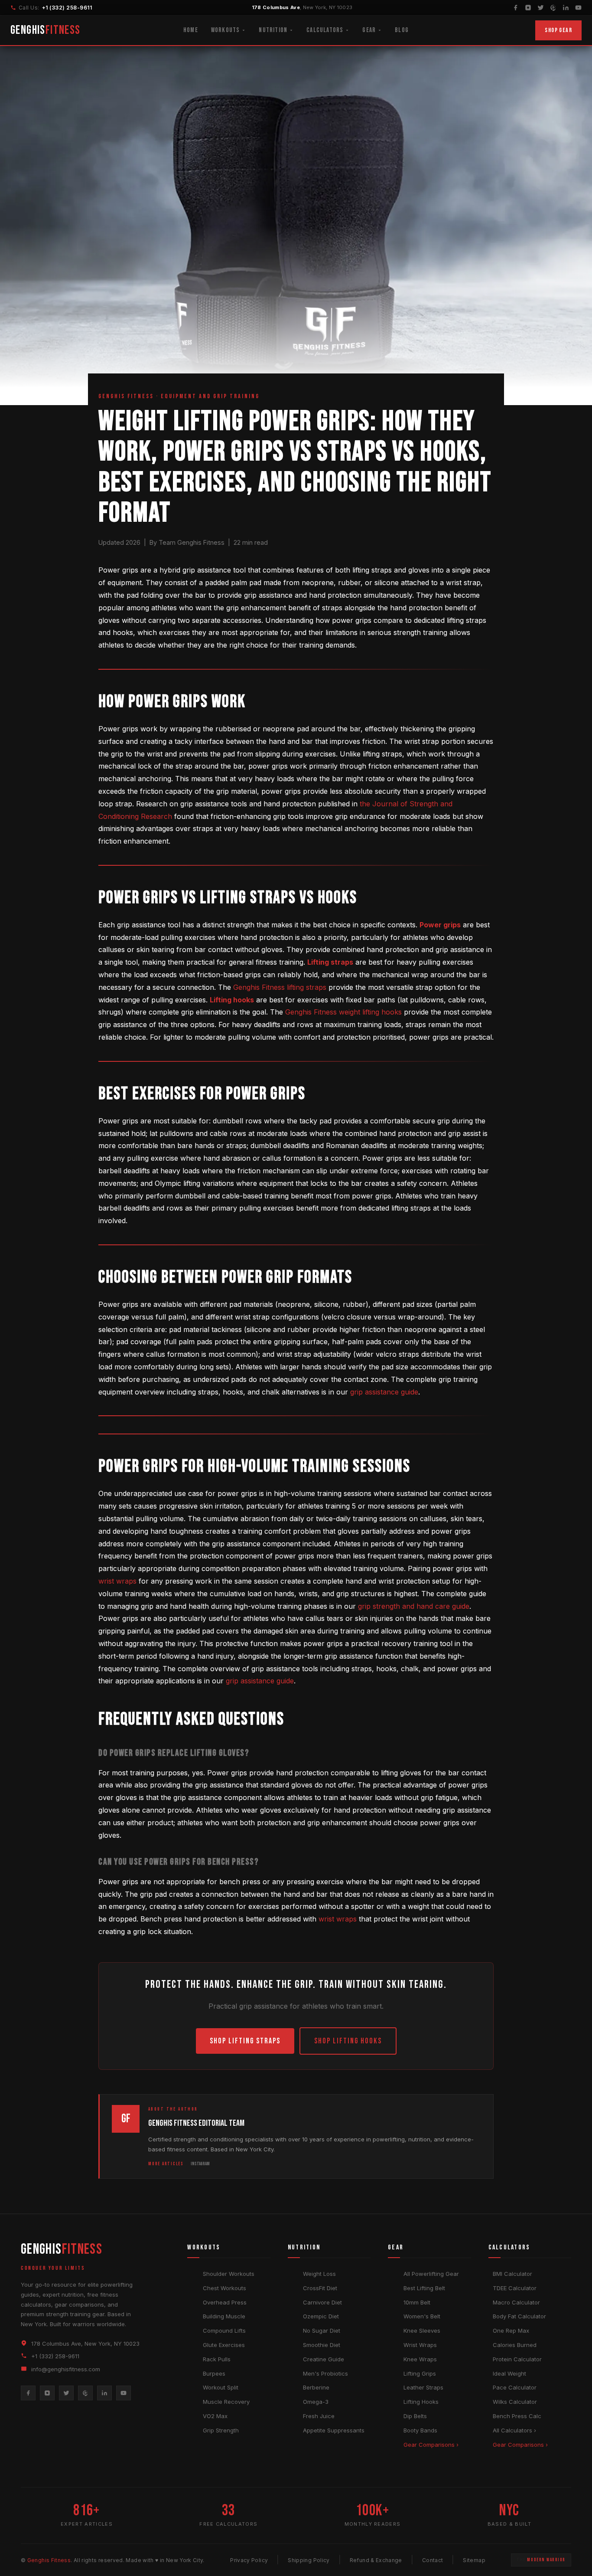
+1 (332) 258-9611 (67, 8)
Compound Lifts (224, 2331)
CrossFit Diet (320, 2288)
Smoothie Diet (322, 2345)
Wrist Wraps (420, 2345)
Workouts (226, 30)
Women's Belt (422, 2316)
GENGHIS (46, 30)
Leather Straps (423, 2387)
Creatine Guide (324, 2359)
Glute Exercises (224, 2345)
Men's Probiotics (325, 2373)
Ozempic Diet (321, 2316)
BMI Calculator (512, 2274)
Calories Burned (515, 2345)
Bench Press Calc (517, 2416)
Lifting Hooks (421, 2402)
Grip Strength (221, 2430)
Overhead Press (225, 2302)
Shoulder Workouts (229, 2274)
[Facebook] (516, 8)
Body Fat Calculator (519, 2316)
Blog (402, 30)
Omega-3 (316, 2402)
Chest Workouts (224, 2288)
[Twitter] (541, 8)
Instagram (200, 2164)
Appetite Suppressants (334, 2430)
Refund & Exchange (376, 2560)
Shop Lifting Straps (245, 2041)
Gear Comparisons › (431, 2445)
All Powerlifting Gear (431, 2274)
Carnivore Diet (322, 2302)
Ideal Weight (509, 2373)
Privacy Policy (249, 2560)
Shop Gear (558, 30)
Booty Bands (420, 2430)
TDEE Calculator (515, 2288)
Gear (369, 30)
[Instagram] (528, 8)
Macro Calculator (516, 2302)
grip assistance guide (384, 1392)
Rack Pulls (217, 2359)
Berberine (316, 2387)
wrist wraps (117, 1581)
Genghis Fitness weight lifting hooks (343, 1012)
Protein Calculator (517, 2359)
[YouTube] (578, 8)
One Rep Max (511, 2331)
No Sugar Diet (322, 2331)
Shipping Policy (309, 2560)
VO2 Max (215, 2416)
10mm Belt (417, 2302)
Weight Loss (319, 2274)
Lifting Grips (420, 2373)
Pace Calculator (515, 2387)
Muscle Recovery (226, 2402)
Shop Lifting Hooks (348, 2041)
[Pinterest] (553, 8)
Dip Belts (415, 2416)
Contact (433, 2560)
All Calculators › (514, 2430)
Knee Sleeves (422, 2331)
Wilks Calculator (515, 2402)
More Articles (166, 2164)
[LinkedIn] (566, 8)
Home (191, 30)
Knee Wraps (420, 2359)
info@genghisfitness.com (66, 2369)
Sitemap (474, 2560)
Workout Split (221, 2387)
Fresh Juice (319, 2416)
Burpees (214, 2373)
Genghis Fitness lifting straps (280, 987)
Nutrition (273, 30)
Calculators (325, 30)
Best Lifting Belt (424, 2288)
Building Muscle (224, 2316)
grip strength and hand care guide (414, 1606)
